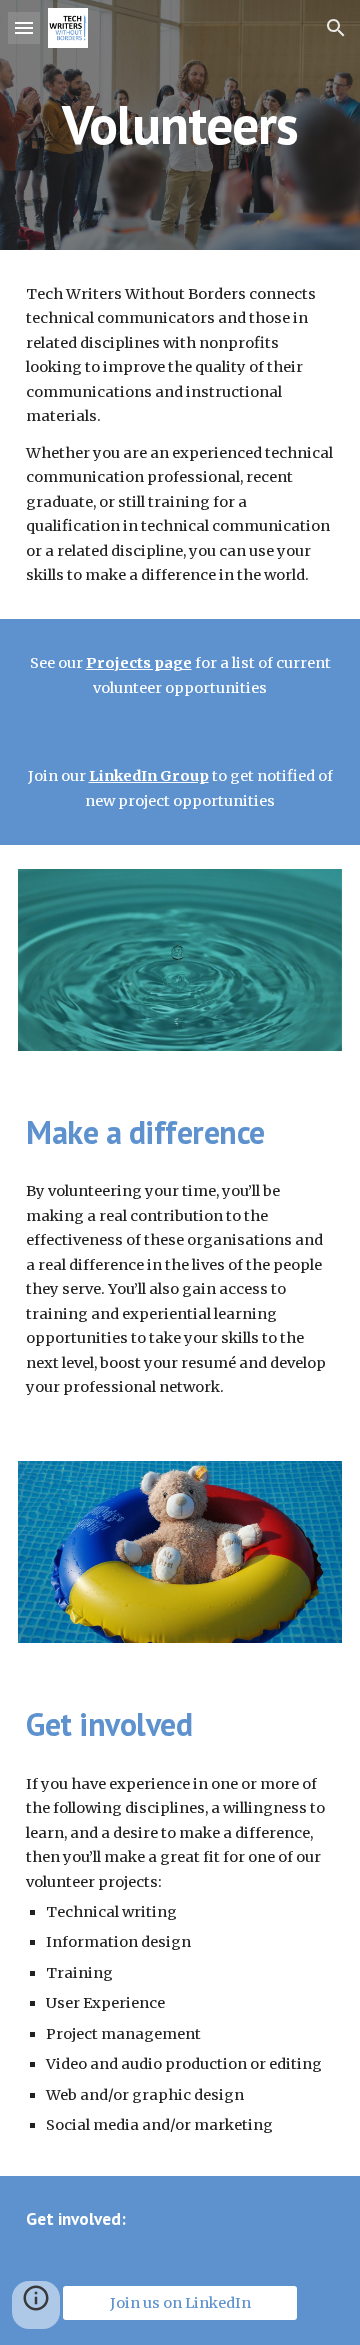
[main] (180, 124)
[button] (24, 27)
